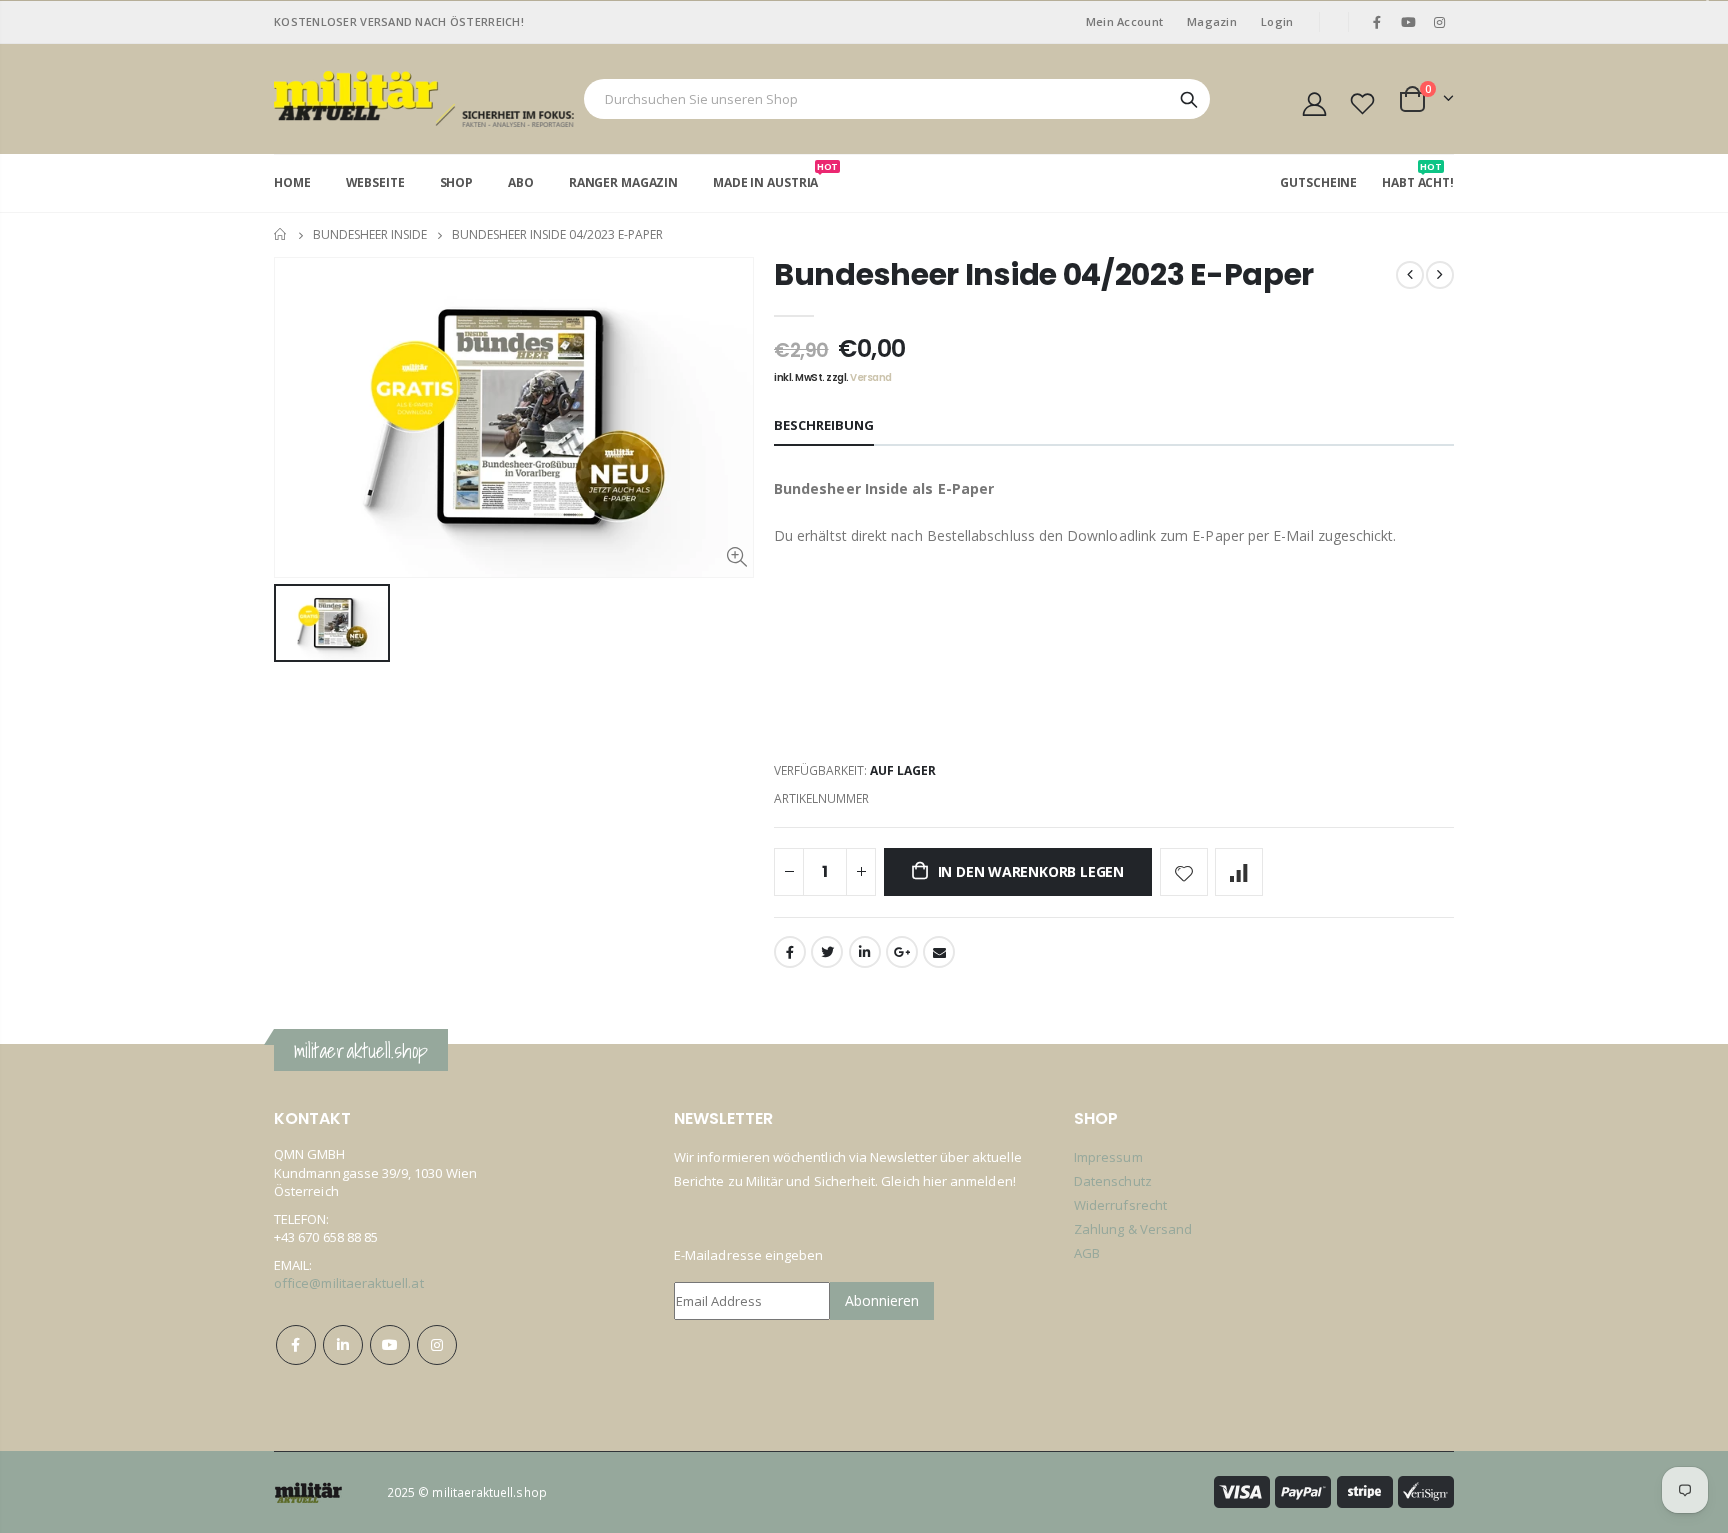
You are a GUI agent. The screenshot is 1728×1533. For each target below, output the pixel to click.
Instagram (437, 1345)
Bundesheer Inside (370, 234)
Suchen (1189, 99)
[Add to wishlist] (1184, 872)
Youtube (1409, 22)
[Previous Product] (1410, 275)
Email (939, 952)
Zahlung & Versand (1133, 1229)
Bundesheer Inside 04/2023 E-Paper (1044, 274)
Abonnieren (882, 1300)
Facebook (790, 952)
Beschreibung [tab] (824, 425)
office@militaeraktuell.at (349, 1283)
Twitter (827, 952)
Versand (871, 377)
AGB (1087, 1253)
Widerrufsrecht (1120, 1205)
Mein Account (1124, 21)
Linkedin (343, 1345)
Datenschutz (1113, 1181)
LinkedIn (865, 952)
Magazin (1212, 21)
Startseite (281, 234)
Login (1277, 21)
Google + (902, 952)
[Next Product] (1440, 275)
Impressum (1108, 1157)
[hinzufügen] (1239, 872)
